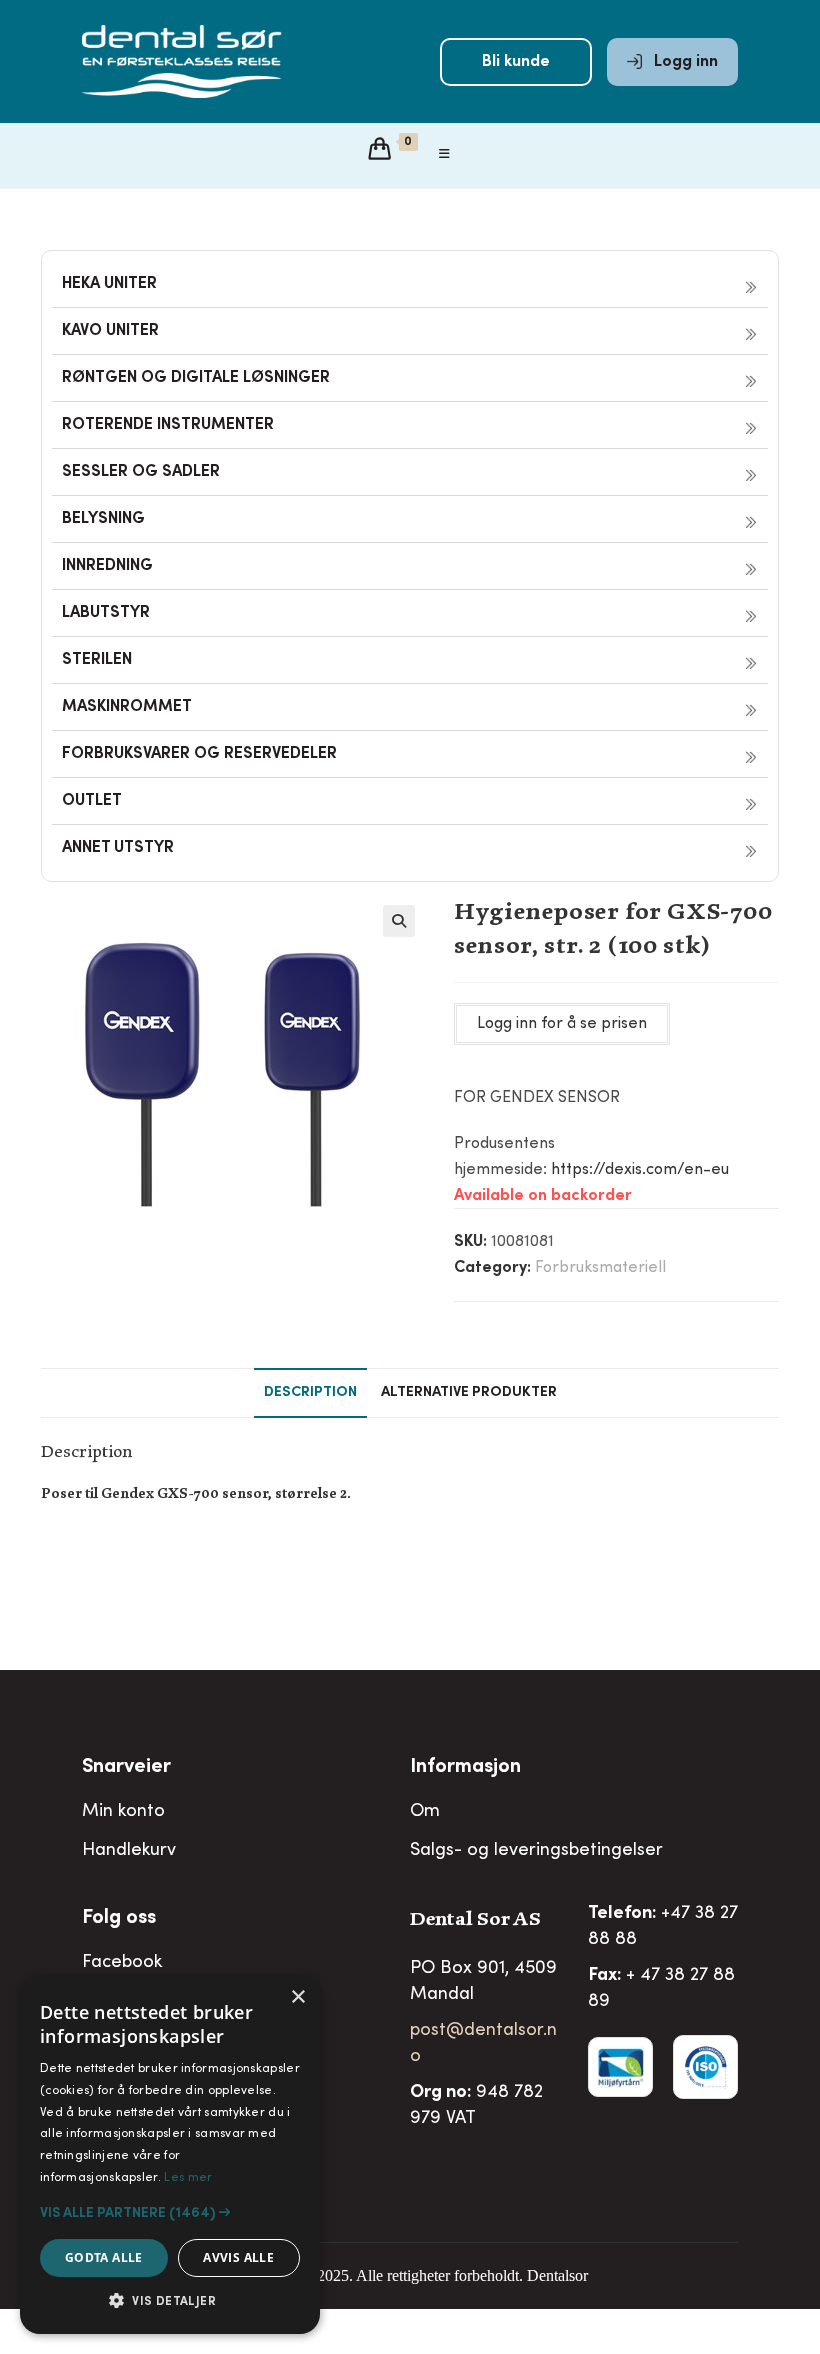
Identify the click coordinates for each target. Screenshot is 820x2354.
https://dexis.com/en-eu (640, 1170)
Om (425, 1812)
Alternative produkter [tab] (469, 1393)
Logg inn (684, 62)
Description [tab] (310, 1393)
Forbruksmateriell (600, 1268)
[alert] (170, 2155)
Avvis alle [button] (238, 2257)
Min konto (123, 1812)
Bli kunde (516, 62)
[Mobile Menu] (445, 155)
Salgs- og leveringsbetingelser (536, 1851)
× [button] (297, 1997)
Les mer (188, 2178)
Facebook (122, 1963)
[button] (399, 921)
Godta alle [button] (104, 2257)
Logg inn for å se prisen (562, 1024)
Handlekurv (129, 1851)
